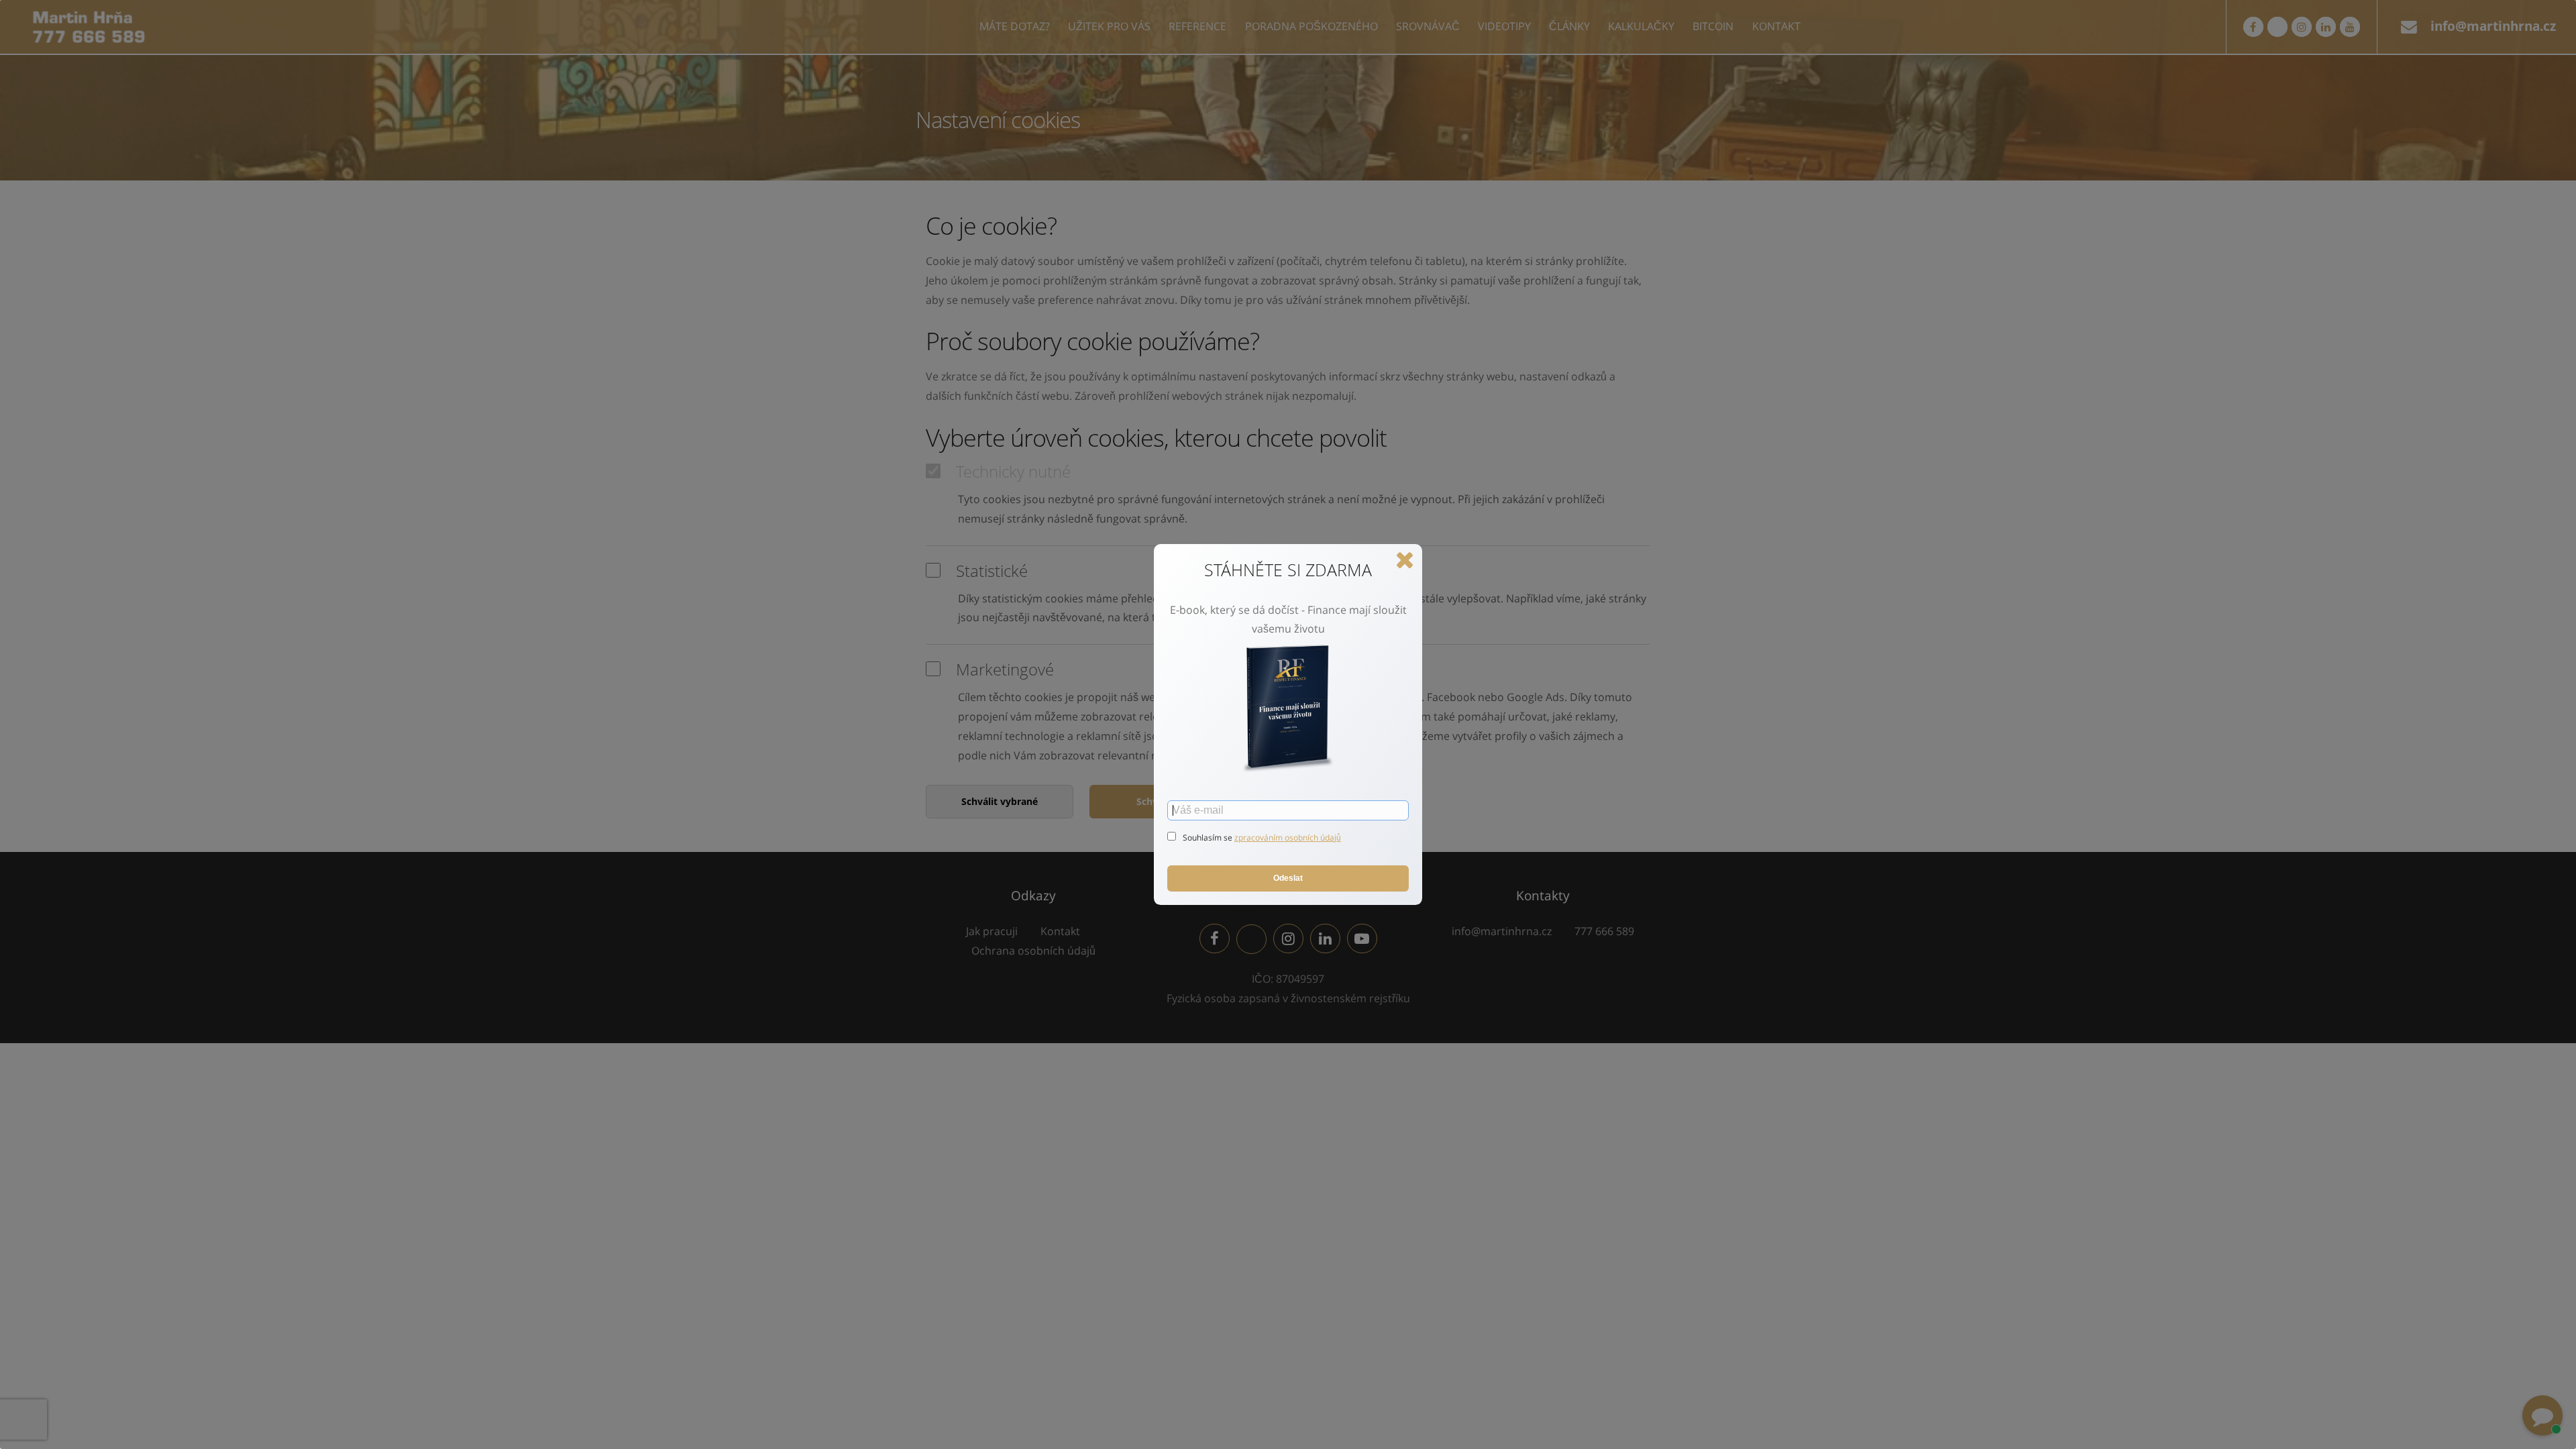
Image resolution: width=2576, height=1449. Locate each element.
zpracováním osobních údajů (1288, 838)
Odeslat (1288, 878)
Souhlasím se (1209, 838)
